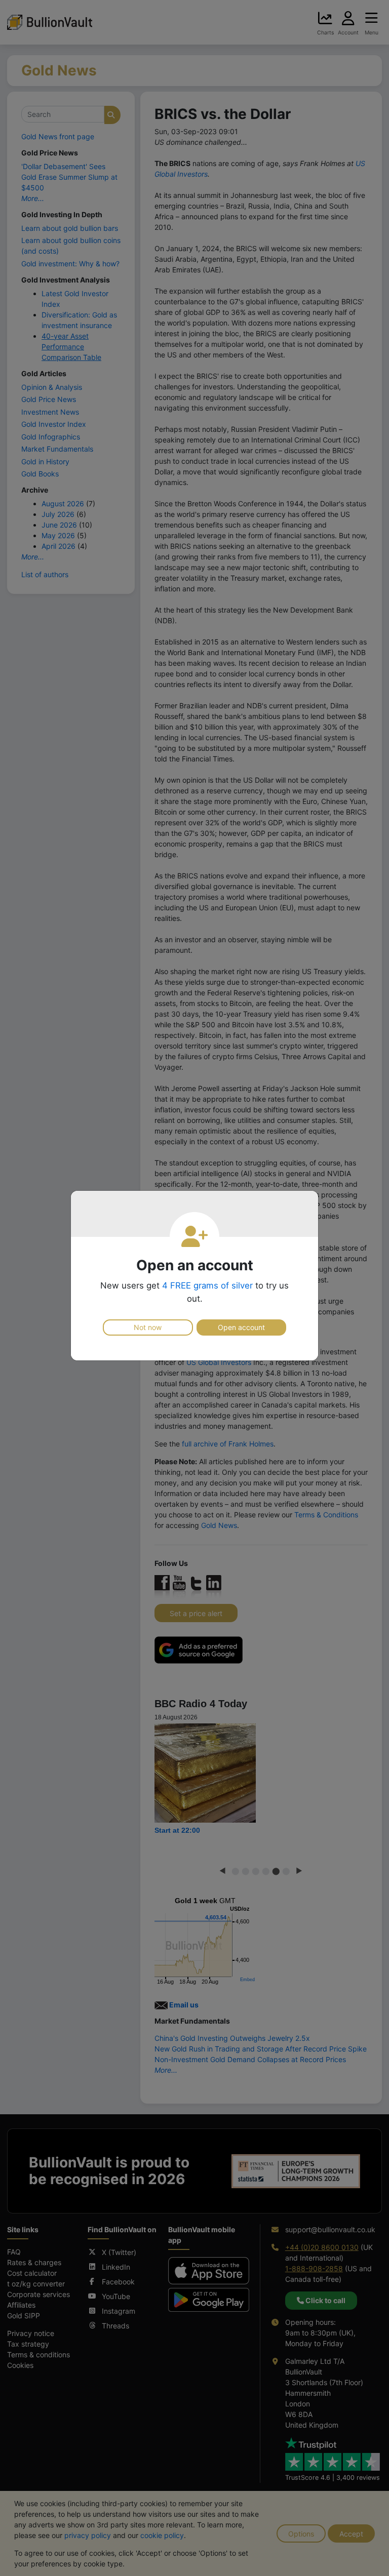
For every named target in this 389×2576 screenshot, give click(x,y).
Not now (148, 1327)
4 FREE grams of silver (207, 1285)
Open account (241, 1327)
